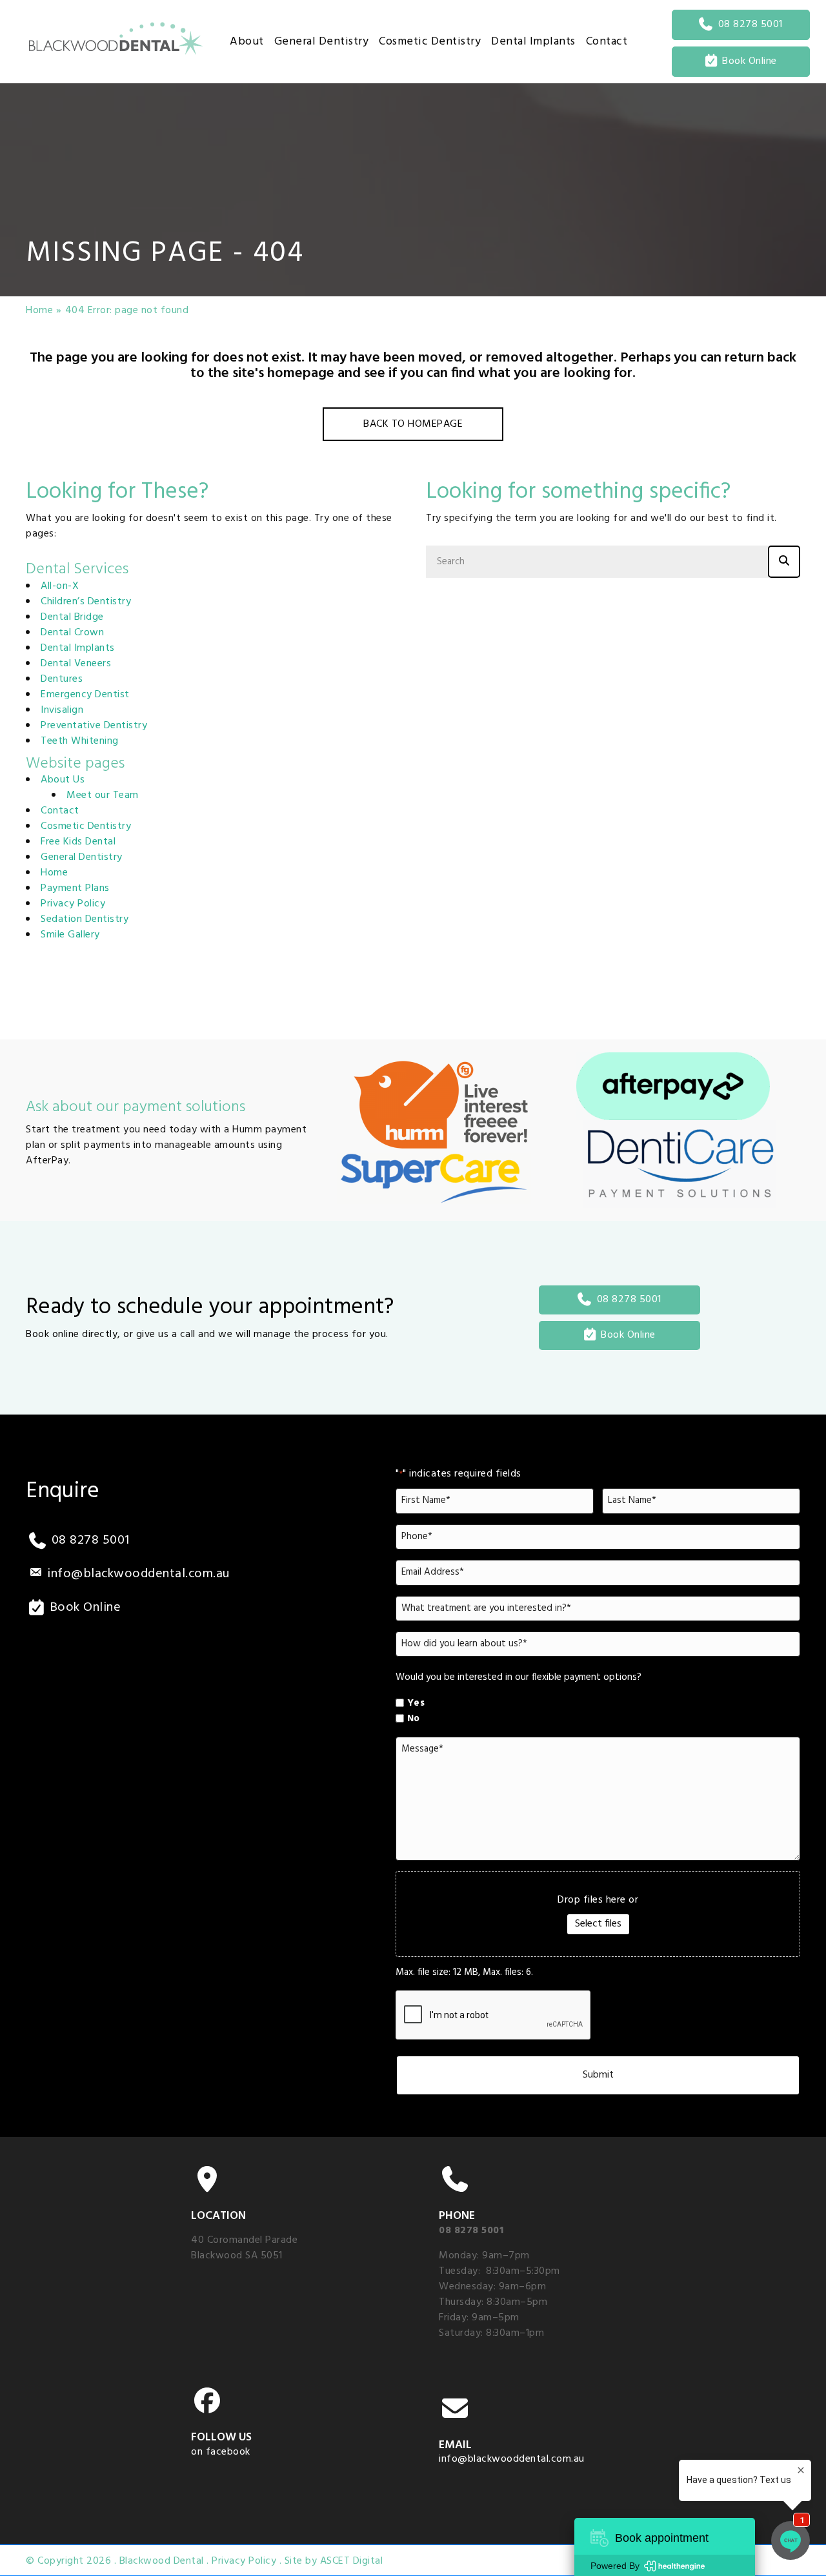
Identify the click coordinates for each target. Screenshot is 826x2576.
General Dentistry (82, 857)
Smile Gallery (70, 935)
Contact (60, 811)
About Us (63, 780)
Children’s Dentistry (86, 602)
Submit (598, 2075)
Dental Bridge (72, 617)
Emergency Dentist (85, 695)
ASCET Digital (352, 2561)
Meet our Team (103, 795)
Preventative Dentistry (94, 726)
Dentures (62, 679)
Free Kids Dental (78, 842)
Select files (598, 1924)
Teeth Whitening (80, 741)
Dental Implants (78, 648)
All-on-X (60, 586)
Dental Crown (72, 633)
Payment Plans (75, 888)
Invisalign (62, 710)
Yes (416, 1703)
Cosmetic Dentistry (86, 826)
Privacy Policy (73, 904)
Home (39, 311)
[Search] (784, 562)
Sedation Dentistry (85, 919)
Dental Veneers (76, 664)
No (414, 1719)
